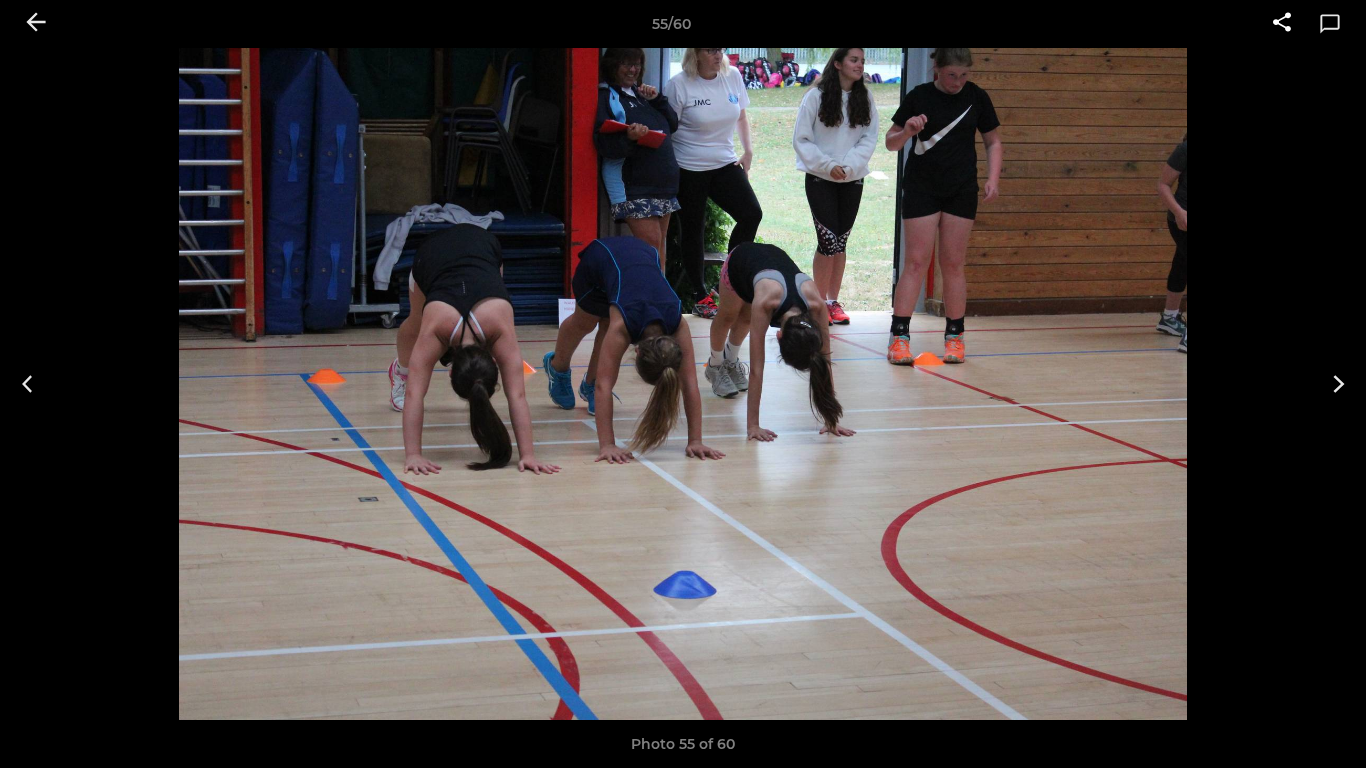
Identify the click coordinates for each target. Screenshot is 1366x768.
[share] (1282, 24)
